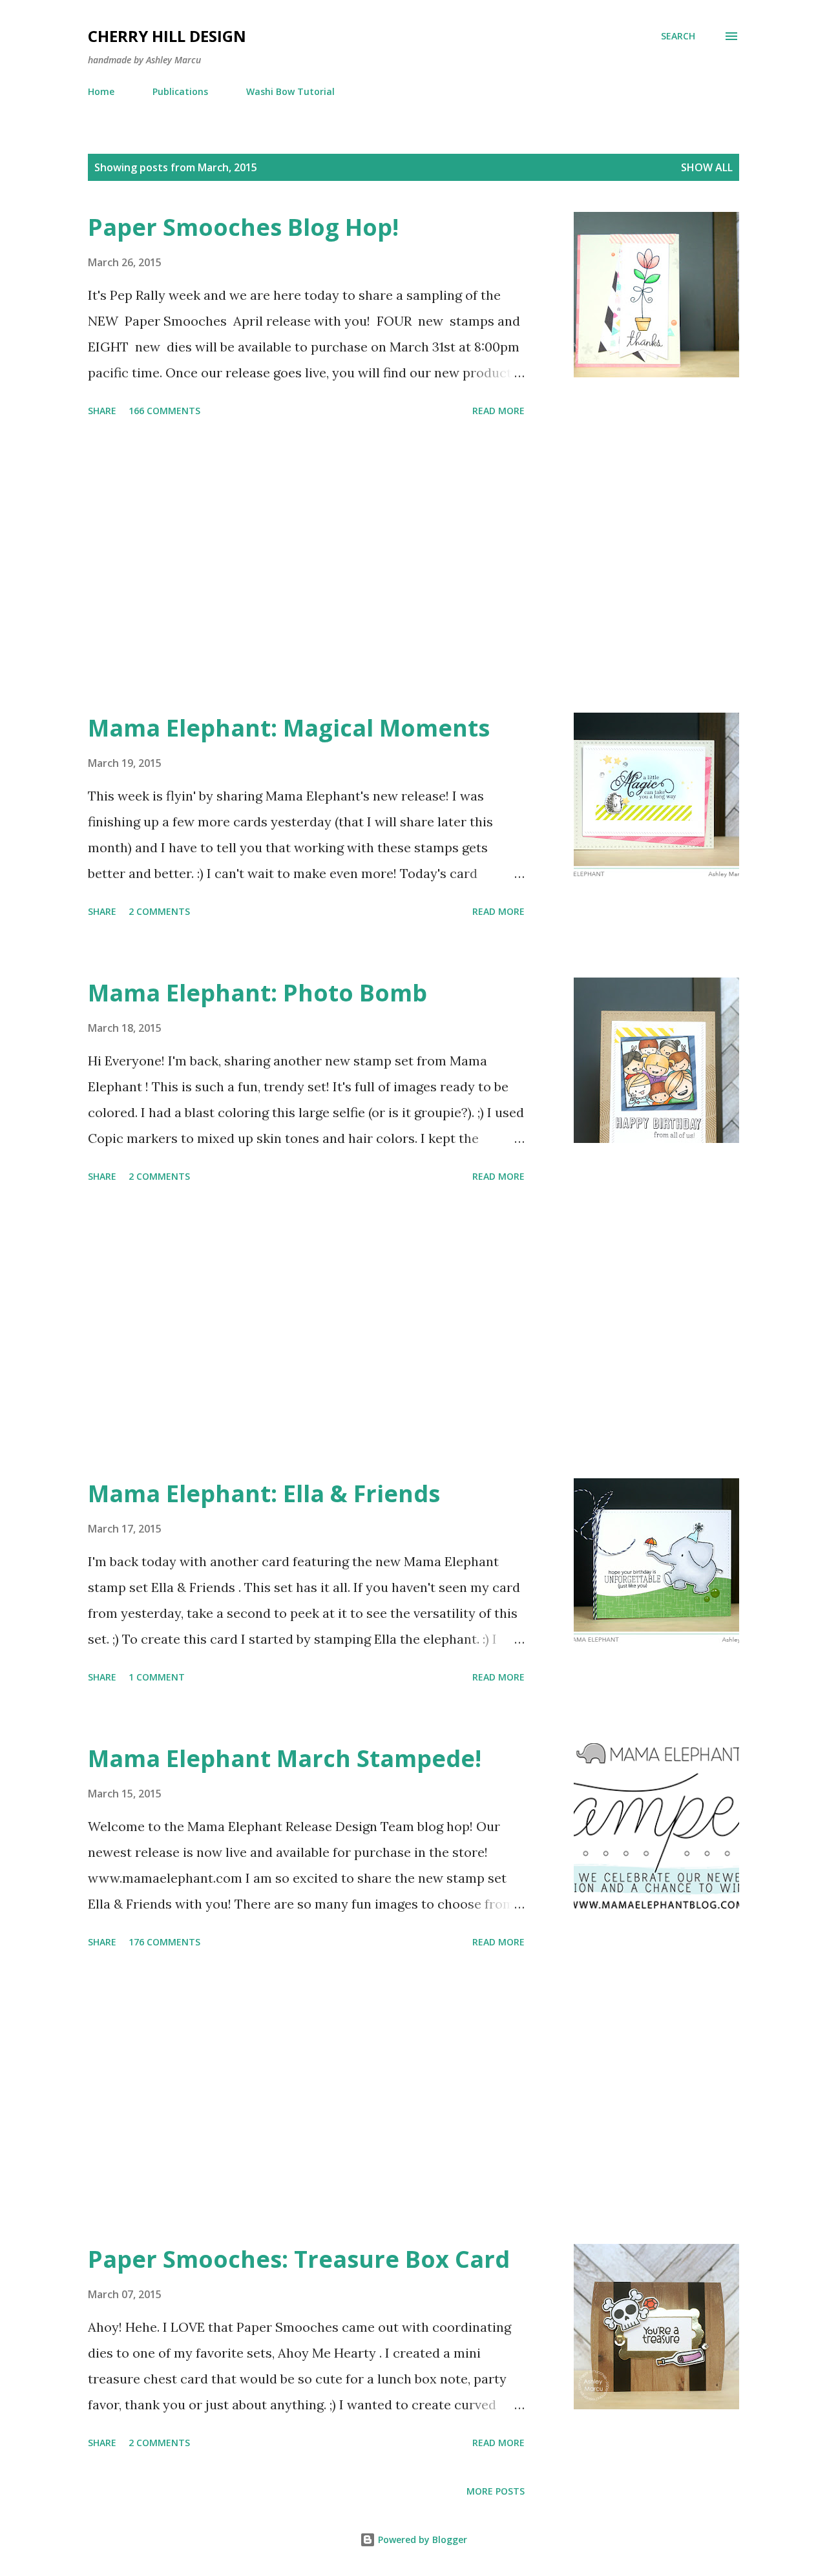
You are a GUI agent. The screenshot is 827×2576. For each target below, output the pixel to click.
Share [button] (102, 411)
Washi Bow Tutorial (290, 91)
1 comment (157, 1677)
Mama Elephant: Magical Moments (289, 728)
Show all (707, 167)
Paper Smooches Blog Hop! (243, 227)
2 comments (159, 911)
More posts (496, 2491)
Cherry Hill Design (167, 36)
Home (101, 91)
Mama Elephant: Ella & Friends (264, 1493)
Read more (498, 411)
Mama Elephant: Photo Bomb (257, 993)
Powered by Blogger (421, 2539)
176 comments (164, 1942)
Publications (180, 91)
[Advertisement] (306, 567)
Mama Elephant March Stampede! (285, 1758)
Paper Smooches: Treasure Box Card (299, 2259)
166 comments (164, 411)
